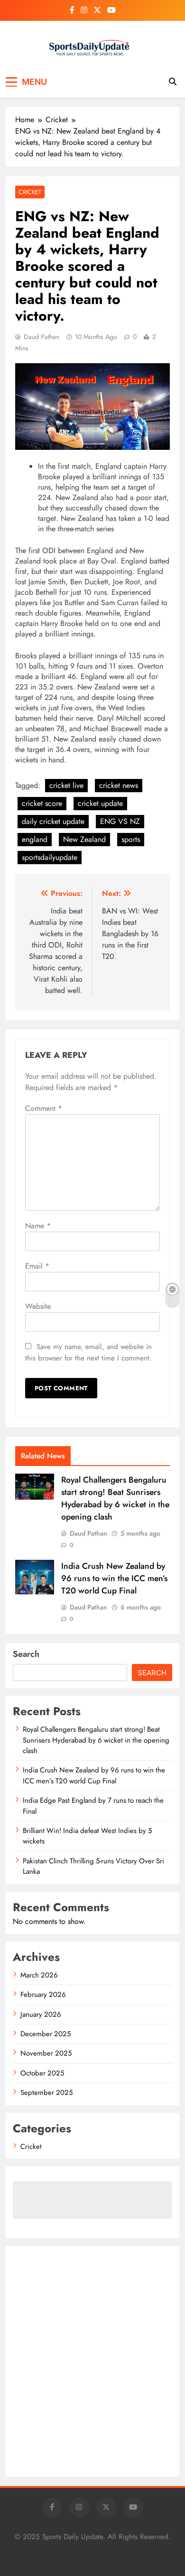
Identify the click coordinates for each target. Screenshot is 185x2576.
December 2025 (46, 2034)
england (35, 839)
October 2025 (42, 2073)
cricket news (119, 785)
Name (38, 1226)
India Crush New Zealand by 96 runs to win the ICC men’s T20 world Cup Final (114, 1578)
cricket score (42, 803)
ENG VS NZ (120, 821)
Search (26, 1654)
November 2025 (46, 2053)
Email (37, 1266)
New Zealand (84, 839)
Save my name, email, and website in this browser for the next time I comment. (88, 1352)
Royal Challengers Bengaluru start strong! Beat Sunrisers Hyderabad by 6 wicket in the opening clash (115, 1498)
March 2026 (39, 1975)
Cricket (30, 192)
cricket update (100, 803)
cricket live (66, 785)
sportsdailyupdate (50, 857)
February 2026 (43, 1995)
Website (38, 1306)
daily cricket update (53, 821)
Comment (44, 1108)
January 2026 (41, 2014)
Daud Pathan (42, 337)
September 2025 (46, 2093)
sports (131, 839)
